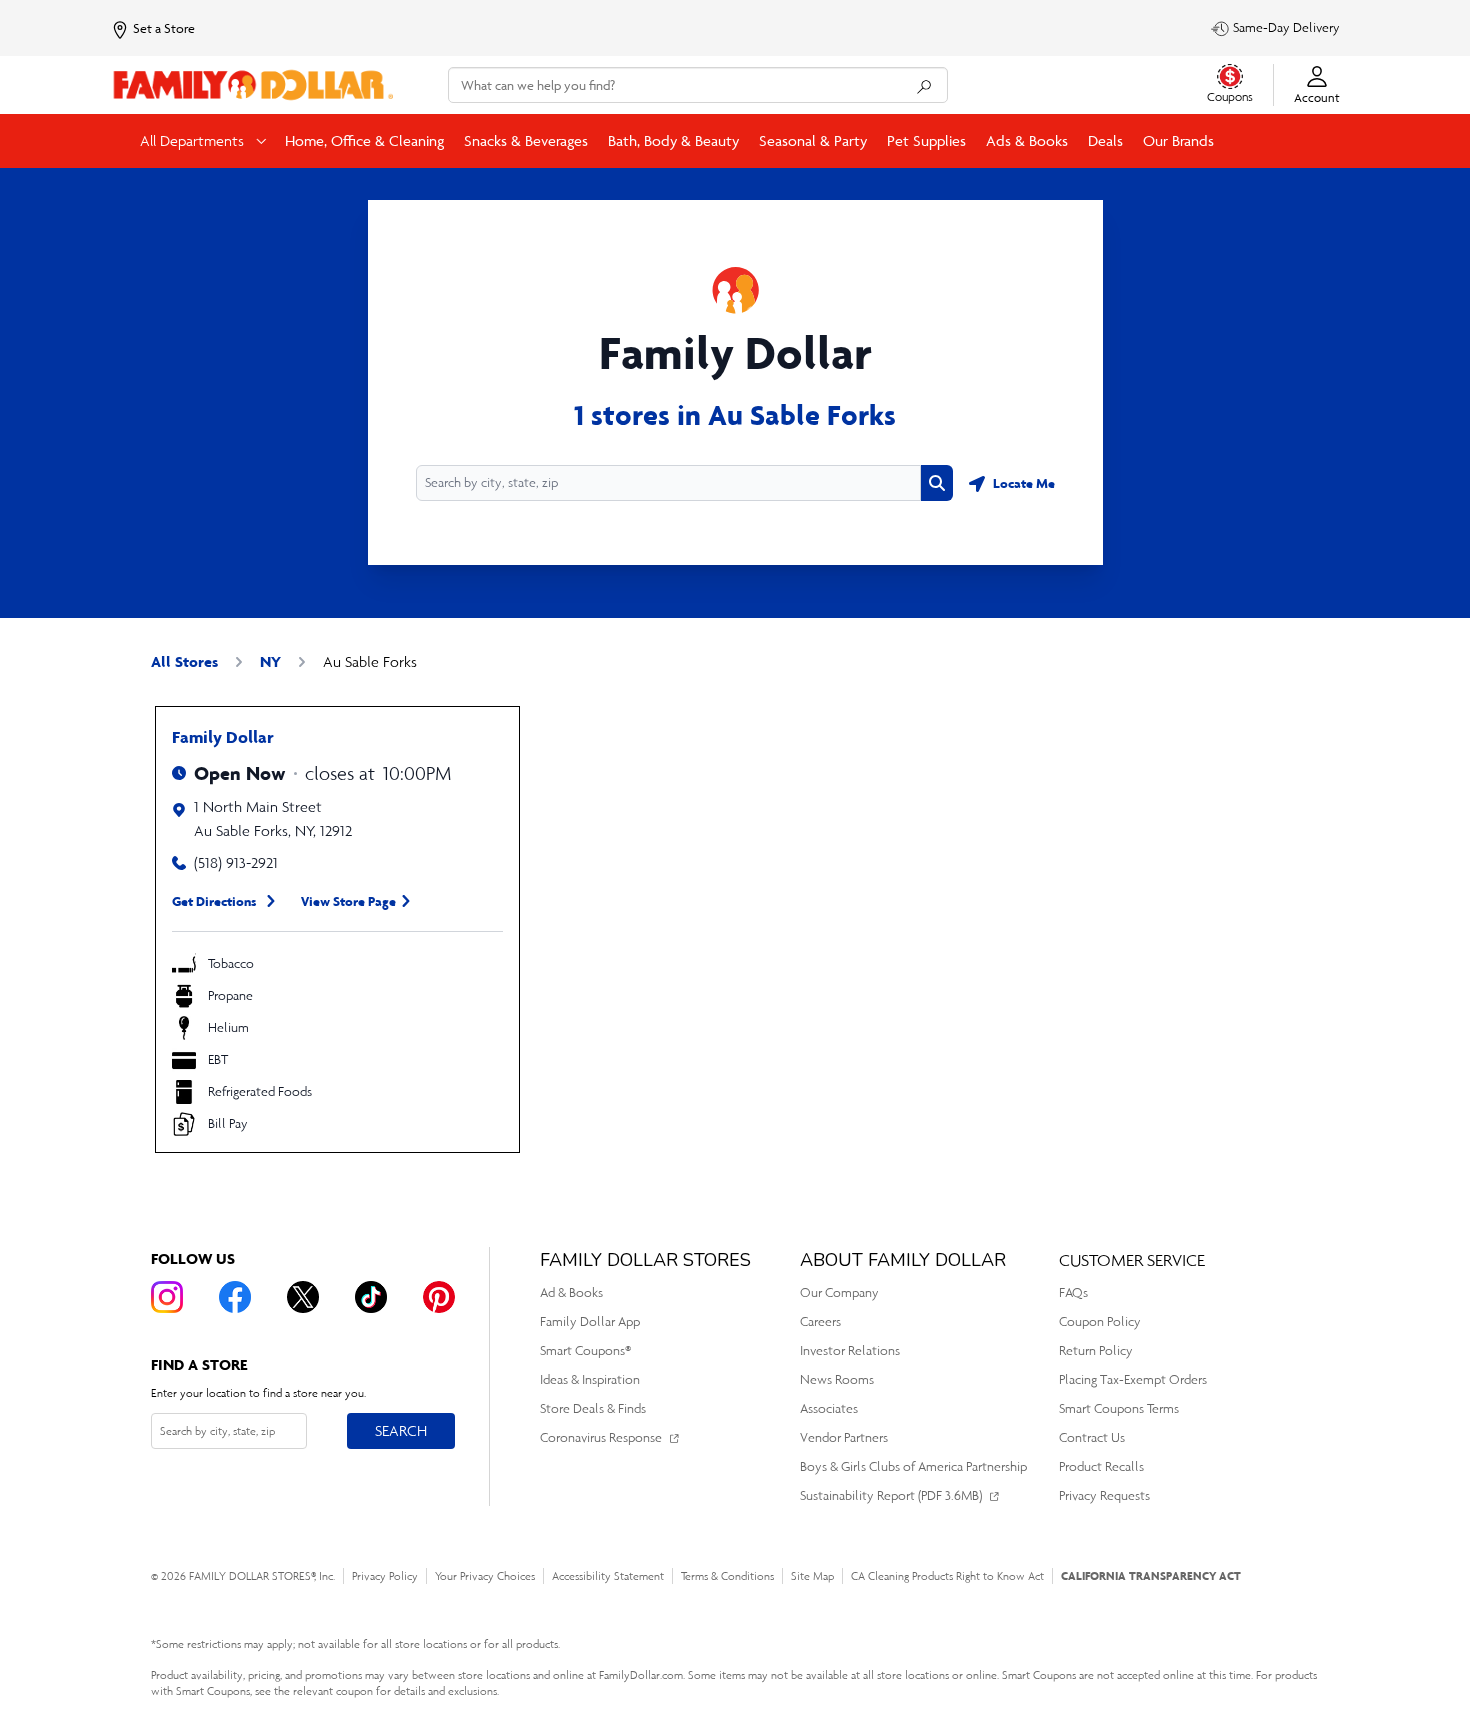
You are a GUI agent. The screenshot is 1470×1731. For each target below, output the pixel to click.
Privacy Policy (385, 1576)
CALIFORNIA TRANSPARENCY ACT (1151, 1575)
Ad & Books (571, 1292)
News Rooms (837, 1379)
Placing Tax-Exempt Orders (1133, 1379)
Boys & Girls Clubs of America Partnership (913, 1466)
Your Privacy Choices (485, 1576)
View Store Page (348, 901)
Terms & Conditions (727, 1576)
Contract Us (1092, 1437)
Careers (820, 1321)
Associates (829, 1408)
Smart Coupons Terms (1119, 1408)
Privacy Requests (1104, 1495)
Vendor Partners (844, 1437)
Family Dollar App (590, 1321)
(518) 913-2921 (236, 862)
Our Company (839, 1292)
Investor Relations (850, 1350)
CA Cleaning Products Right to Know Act (947, 1576)
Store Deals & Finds (593, 1408)
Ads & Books (1027, 140)
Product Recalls (1101, 1466)
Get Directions (214, 901)
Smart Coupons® (585, 1350)
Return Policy (1096, 1350)
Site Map (812, 1576)
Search (400, 1430)
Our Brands (1178, 140)
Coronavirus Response (601, 1437)
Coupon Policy (1100, 1321)
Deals (1105, 140)
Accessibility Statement (608, 1576)
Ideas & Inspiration (590, 1379)
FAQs (1073, 1292)
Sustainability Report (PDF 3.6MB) (891, 1495)
